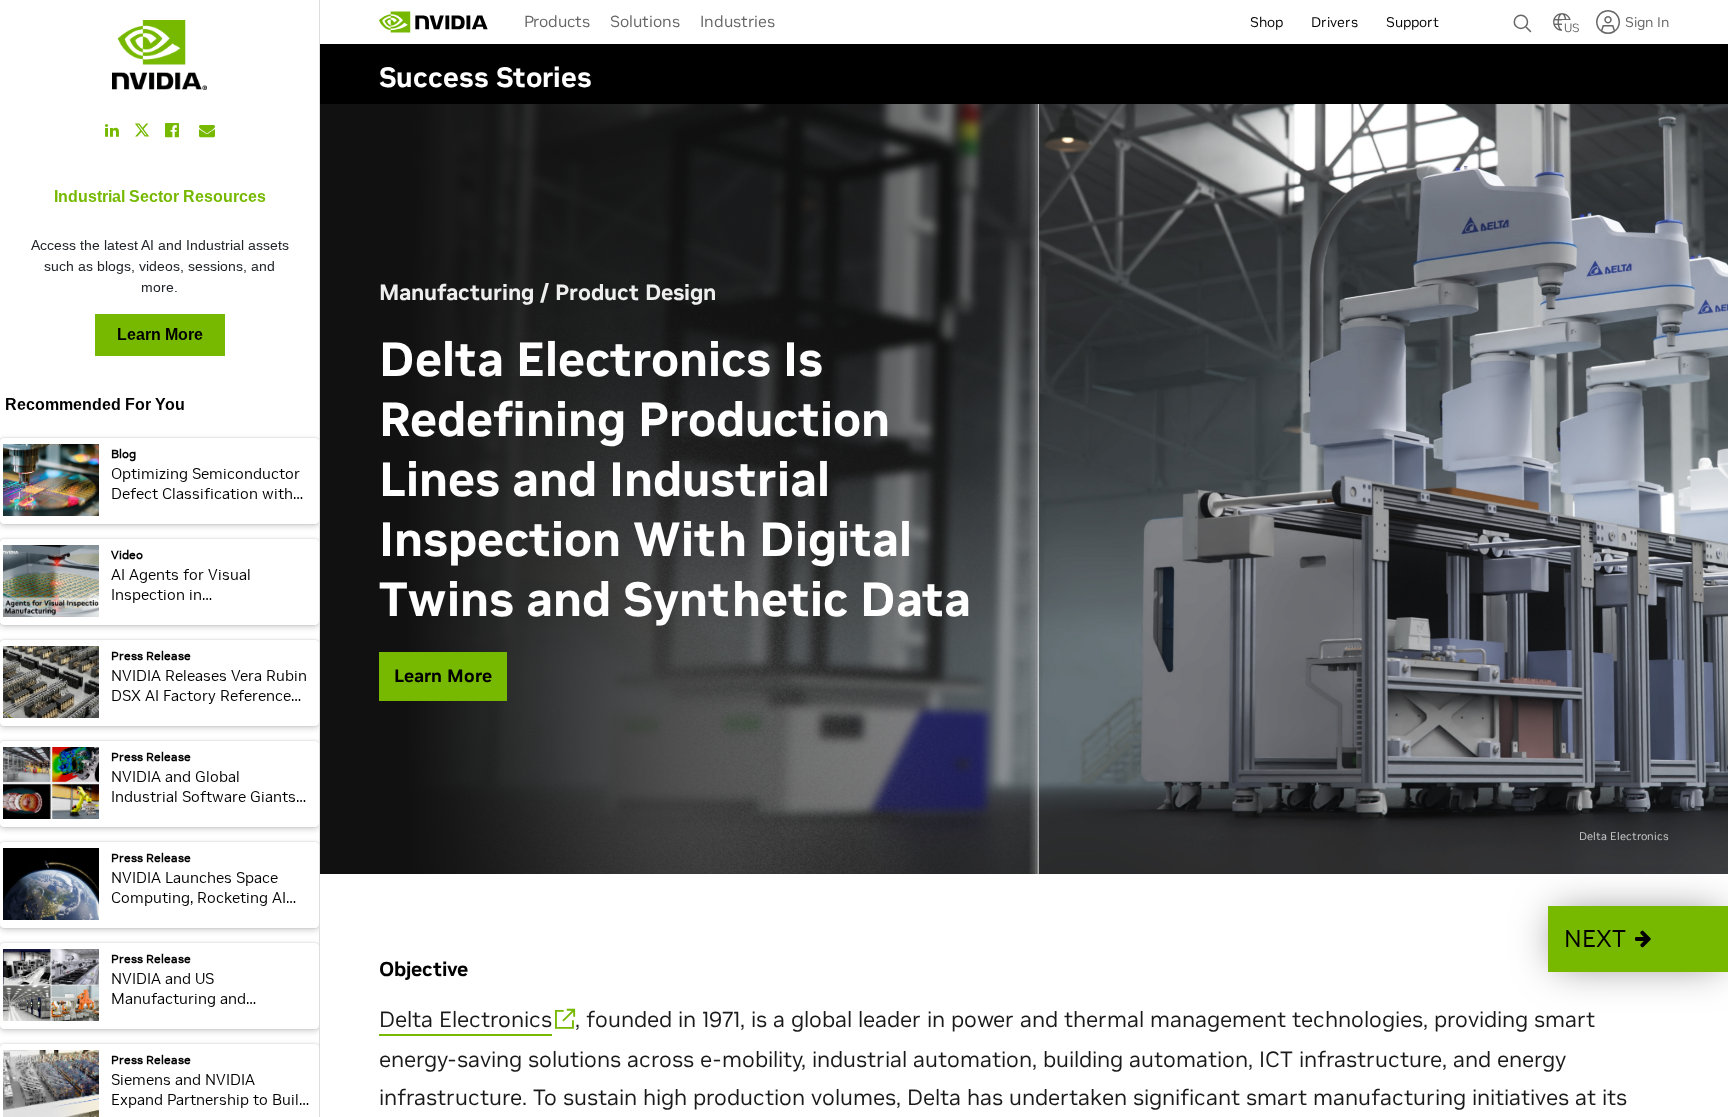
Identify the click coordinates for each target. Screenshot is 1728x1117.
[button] (1638, 939)
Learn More (160, 334)
